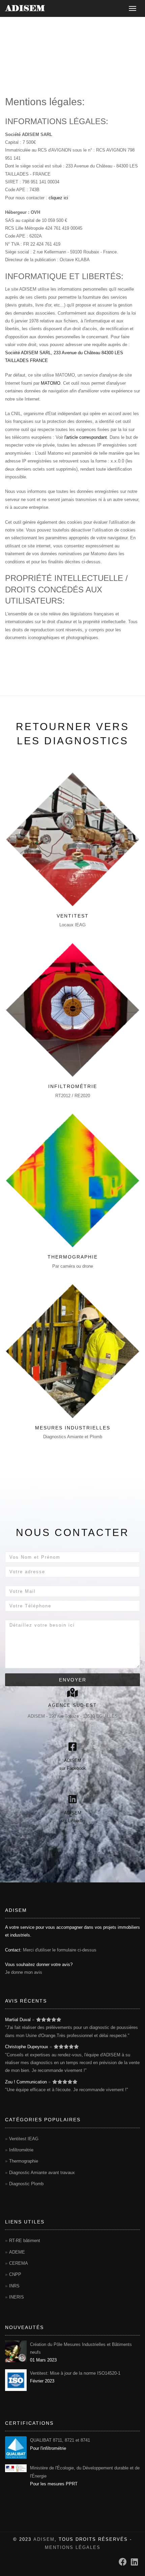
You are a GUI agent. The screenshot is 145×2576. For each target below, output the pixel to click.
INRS (14, 2286)
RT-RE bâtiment (25, 2241)
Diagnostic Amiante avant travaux (42, 2173)
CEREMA (19, 2263)
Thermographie (73, 1257)
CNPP (15, 2274)
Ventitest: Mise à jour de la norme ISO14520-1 (75, 2373)
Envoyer (73, 1680)
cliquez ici (58, 198)
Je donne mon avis (24, 1972)
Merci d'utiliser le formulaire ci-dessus (60, 1950)
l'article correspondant (86, 437)
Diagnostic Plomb (26, 2184)
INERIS (17, 2297)
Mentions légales (73, 2547)
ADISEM (44, 2539)
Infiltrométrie (73, 1086)
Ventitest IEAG (24, 2139)
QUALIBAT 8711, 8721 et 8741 (60, 2440)
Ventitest (73, 916)
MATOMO (51, 383)
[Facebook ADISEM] (123, 2562)
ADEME (17, 2252)
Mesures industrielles (73, 1428)
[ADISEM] (25, 8)
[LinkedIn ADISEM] (134, 2562)
